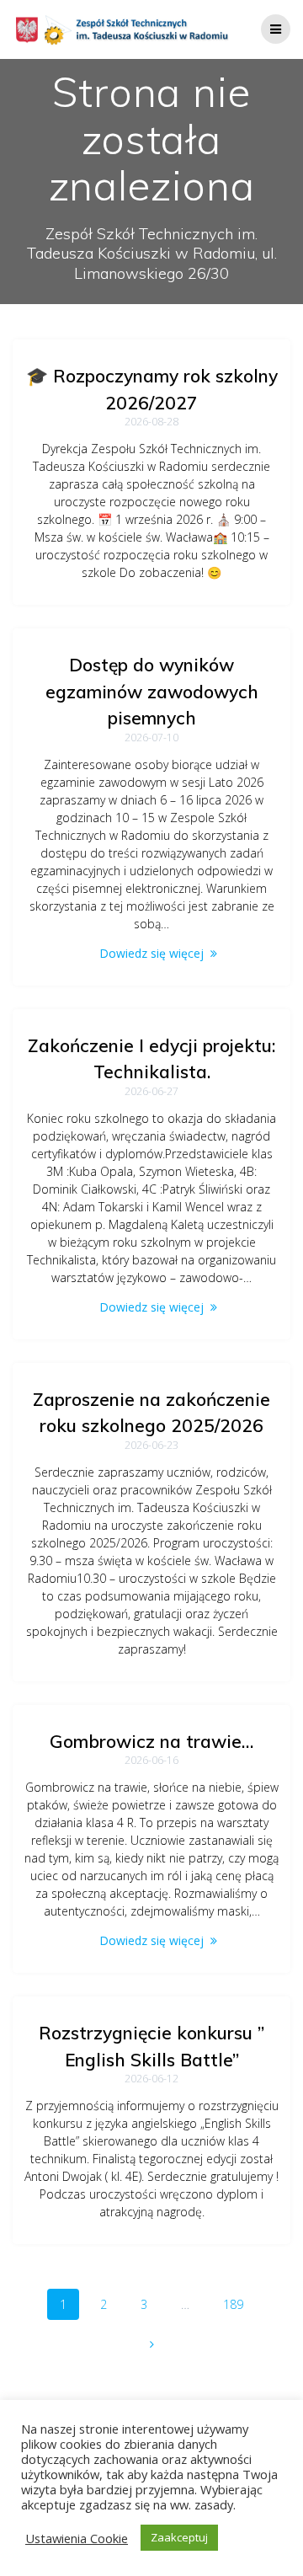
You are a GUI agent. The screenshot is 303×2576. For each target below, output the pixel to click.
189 (239, 2304)
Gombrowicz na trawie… (151, 1741)
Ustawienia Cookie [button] (77, 2538)
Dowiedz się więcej (151, 953)
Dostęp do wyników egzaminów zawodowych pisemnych (152, 691)
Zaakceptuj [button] (179, 2537)
